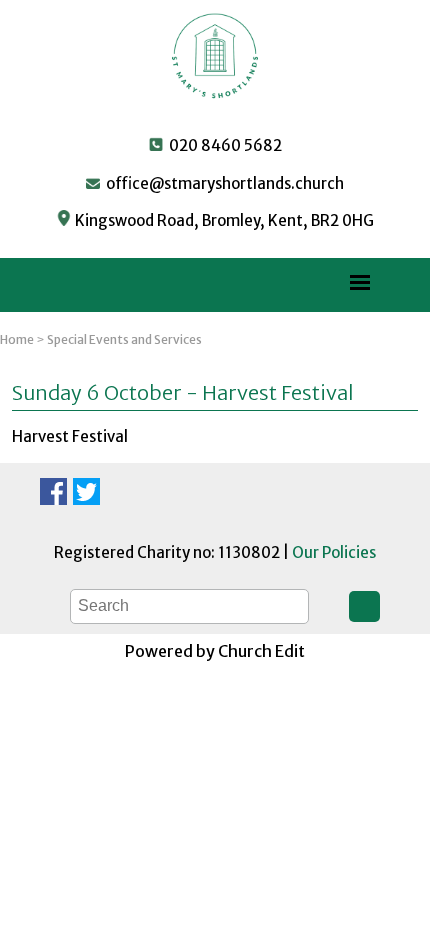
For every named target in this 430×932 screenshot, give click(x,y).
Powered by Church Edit (215, 651)
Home (17, 339)
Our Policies (334, 552)
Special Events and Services (124, 339)
